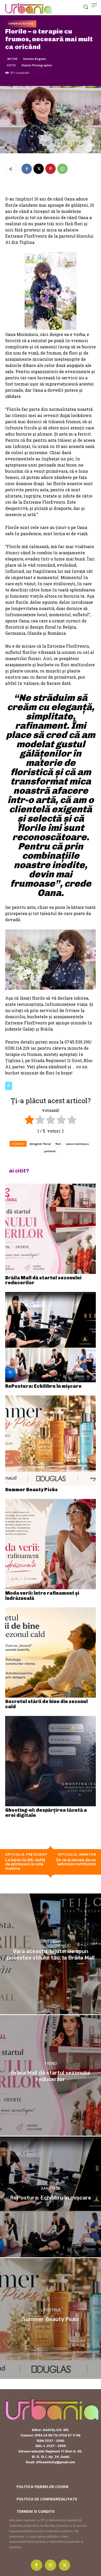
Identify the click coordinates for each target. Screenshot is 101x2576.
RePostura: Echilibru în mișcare (43, 1386)
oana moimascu (77, 1144)
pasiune (50, 1151)
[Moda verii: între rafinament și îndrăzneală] (51, 1544)
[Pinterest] (51, 169)
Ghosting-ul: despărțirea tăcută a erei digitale (46, 1813)
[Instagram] (51, 2565)
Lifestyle (51, 2310)
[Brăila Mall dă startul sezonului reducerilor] (51, 1229)
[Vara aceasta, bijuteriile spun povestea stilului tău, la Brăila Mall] (51, 1954)
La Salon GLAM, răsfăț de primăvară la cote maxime (25, 1864)
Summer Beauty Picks (31, 1490)
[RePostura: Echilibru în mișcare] (51, 1337)
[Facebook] (27, 169)
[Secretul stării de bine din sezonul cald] (51, 1652)
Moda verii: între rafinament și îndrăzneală (42, 1596)
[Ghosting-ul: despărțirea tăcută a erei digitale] (51, 1761)
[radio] (29, 1121)
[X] (39, 169)
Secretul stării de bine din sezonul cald (46, 1704)
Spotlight (51, 1942)
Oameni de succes (21, 24)
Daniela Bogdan (35, 59)
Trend (51, 2064)
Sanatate (51, 2189)
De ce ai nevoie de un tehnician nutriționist (76, 1862)
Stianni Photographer (37, 65)
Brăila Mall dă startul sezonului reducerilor (43, 1280)
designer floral (40, 1144)
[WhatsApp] (62, 169)
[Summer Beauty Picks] (51, 1441)
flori (58, 1144)
